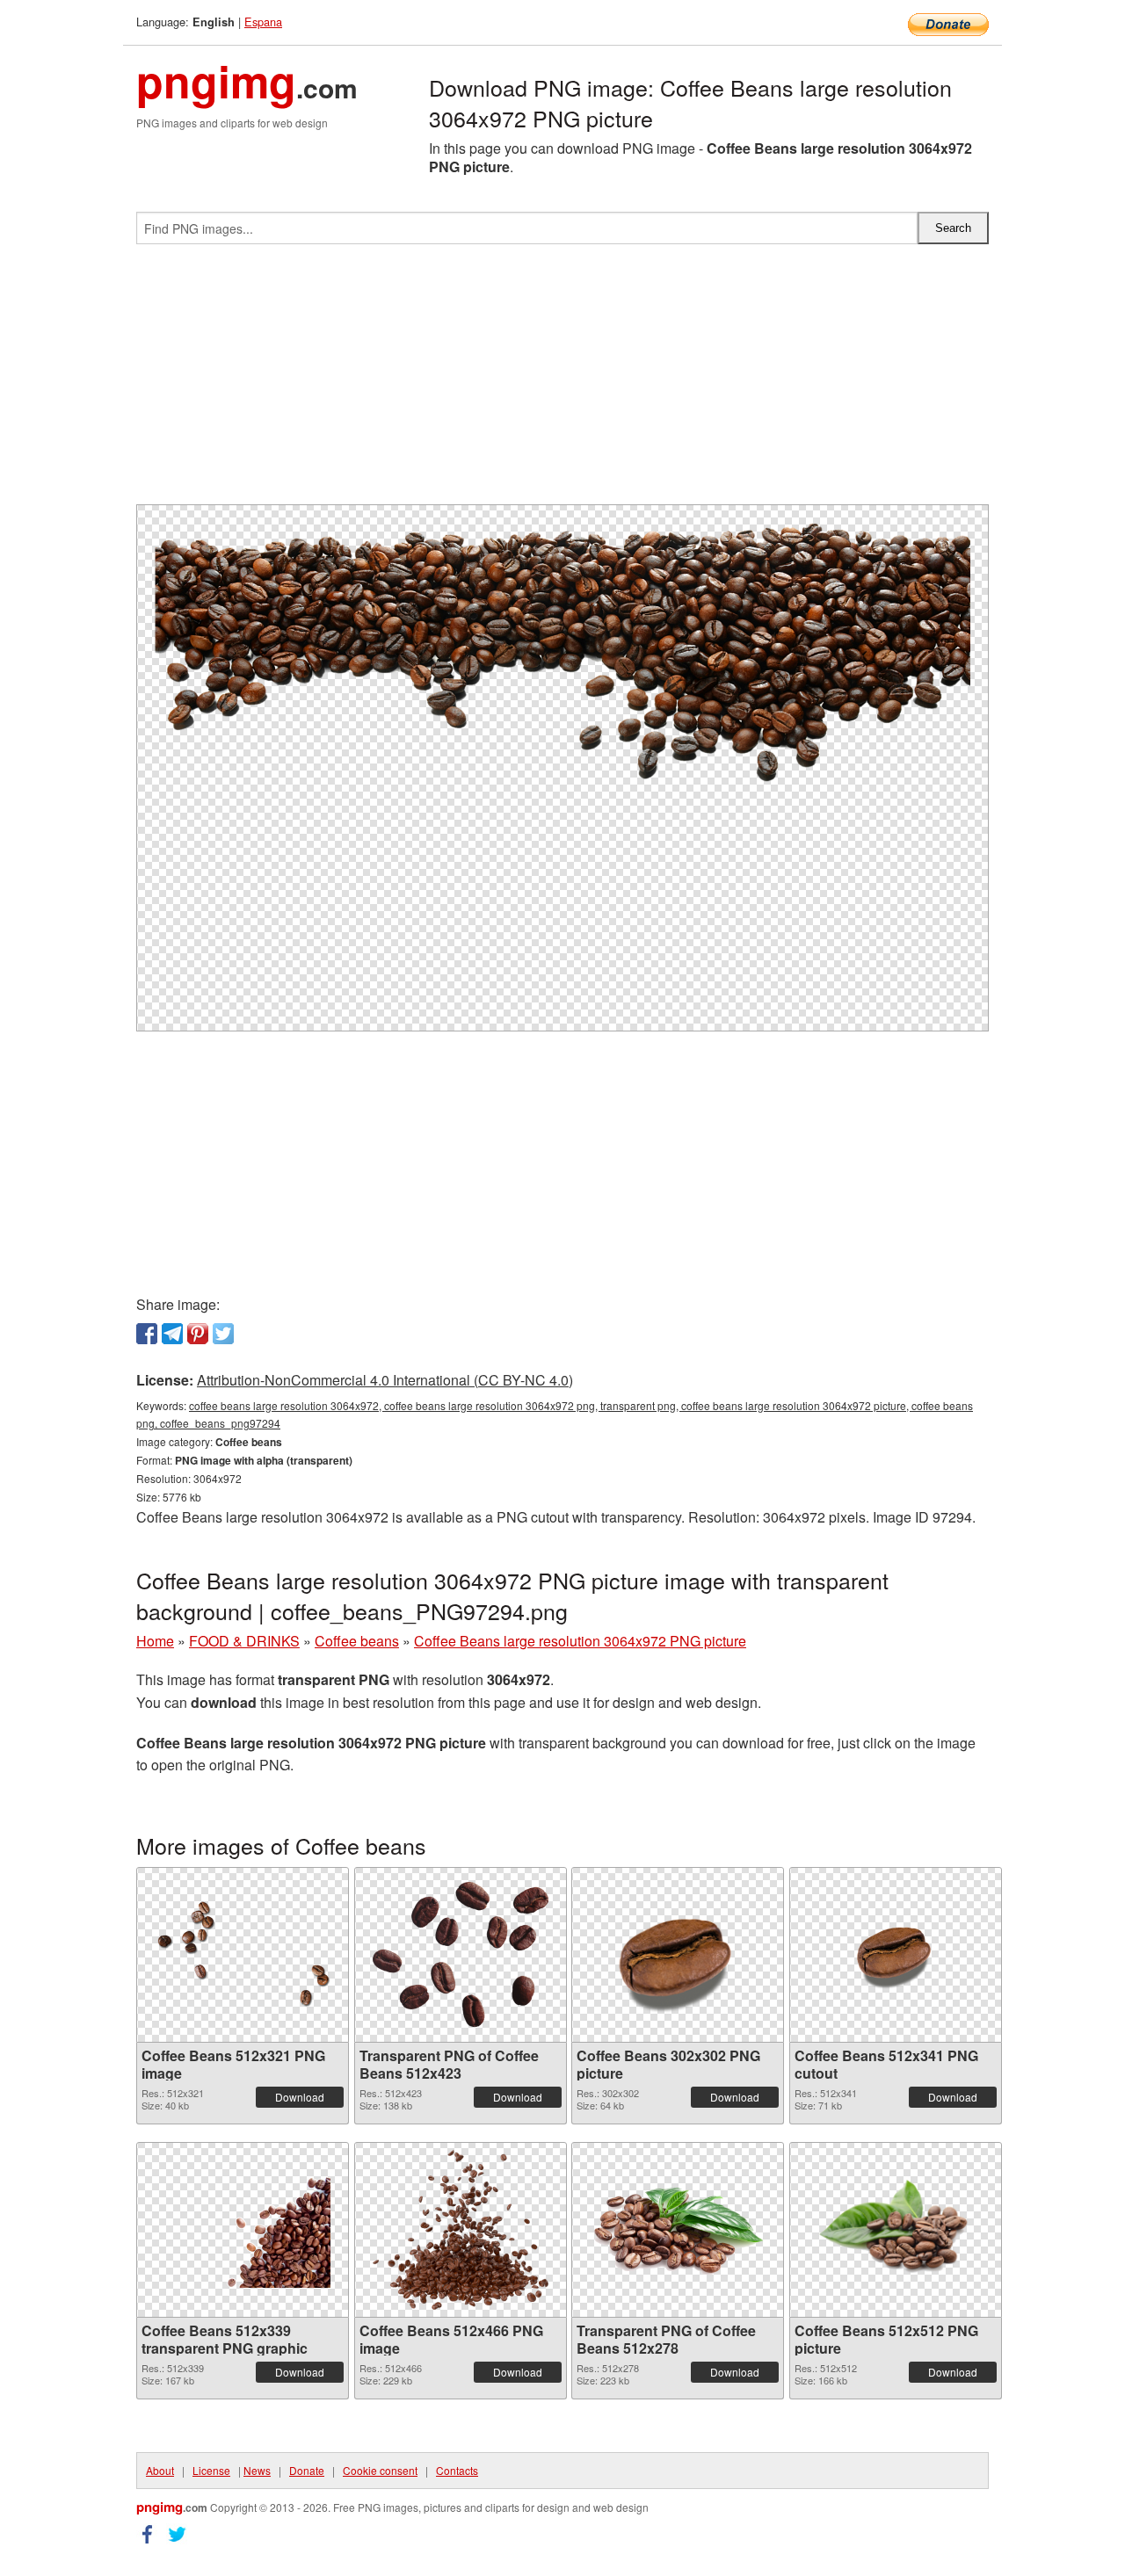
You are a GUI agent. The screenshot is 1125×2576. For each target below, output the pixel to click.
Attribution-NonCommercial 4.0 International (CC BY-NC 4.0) (385, 1380)
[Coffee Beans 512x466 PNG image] (461, 2230)
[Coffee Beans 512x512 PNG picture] (896, 2230)
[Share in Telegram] (172, 1334)
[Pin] (198, 1334)
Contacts (457, 2470)
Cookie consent (380, 2470)
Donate (307, 2470)
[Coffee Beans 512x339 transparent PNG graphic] (243, 2230)
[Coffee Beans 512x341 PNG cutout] (896, 1954)
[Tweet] (223, 1334)
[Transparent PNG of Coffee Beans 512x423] (461, 1954)
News (257, 2470)
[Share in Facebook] (147, 1334)
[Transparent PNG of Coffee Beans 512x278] (678, 2230)
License (211, 2470)
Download (300, 2097)
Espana (263, 22)
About (160, 2470)
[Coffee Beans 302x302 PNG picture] (678, 1955)
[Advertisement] (562, 381)
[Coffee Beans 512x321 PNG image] (243, 1954)
